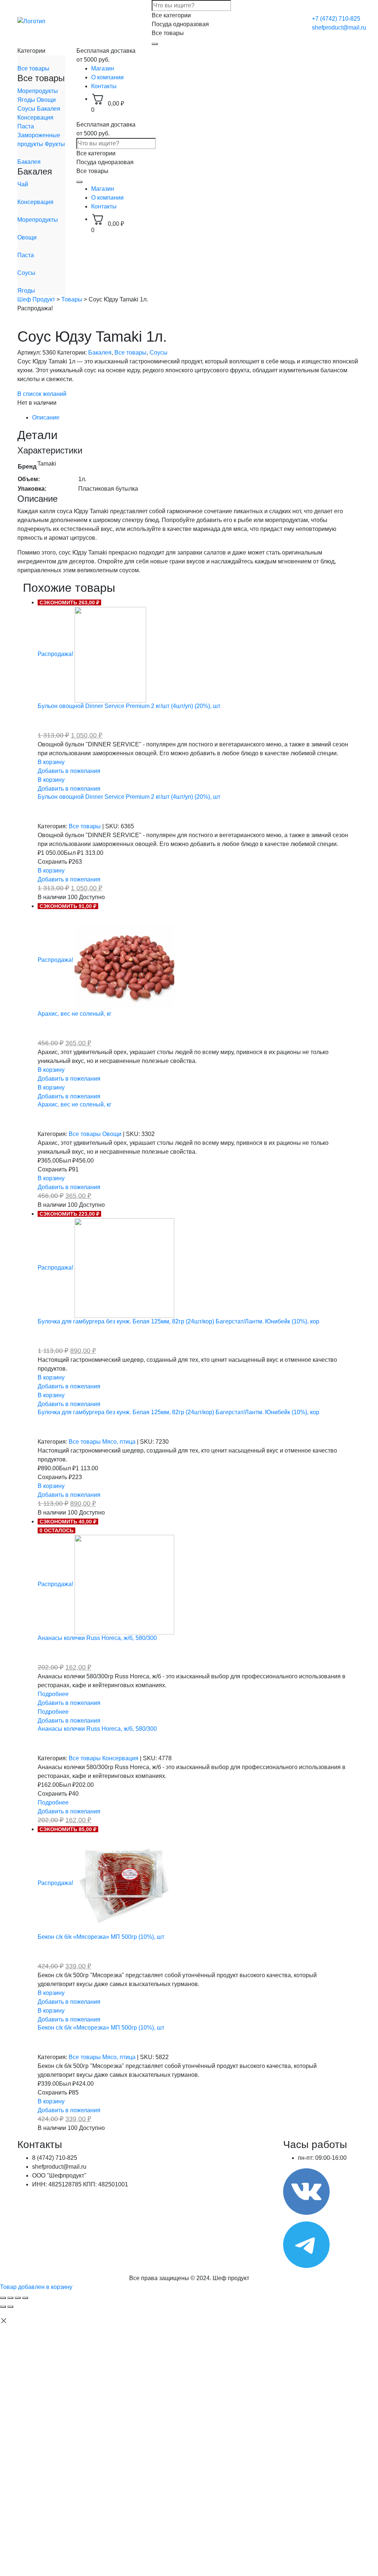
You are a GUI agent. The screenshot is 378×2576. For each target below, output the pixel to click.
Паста (26, 126)
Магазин (103, 68)
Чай (23, 184)
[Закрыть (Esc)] (3, 2298)
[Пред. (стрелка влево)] (3, 2307)
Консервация (35, 118)
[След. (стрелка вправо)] (10, 2307)
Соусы (27, 109)
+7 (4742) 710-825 (336, 19)
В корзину (51, 762)
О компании (107, 77)
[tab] (196, 418)
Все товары (33, 68)
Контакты (104, 86)
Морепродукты (38, 91)
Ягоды (27, 100)
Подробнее (53, 1694)
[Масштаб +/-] (25, 2298)
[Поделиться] (10, 2298)
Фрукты (55, 144)
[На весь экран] (18, 2298)
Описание (46, 417)
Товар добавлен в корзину (36, 2287)
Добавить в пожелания (69, 771)
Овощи (46, 100)
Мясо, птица (120, 1442)
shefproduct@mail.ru (339, 27)
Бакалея (49, 109)
